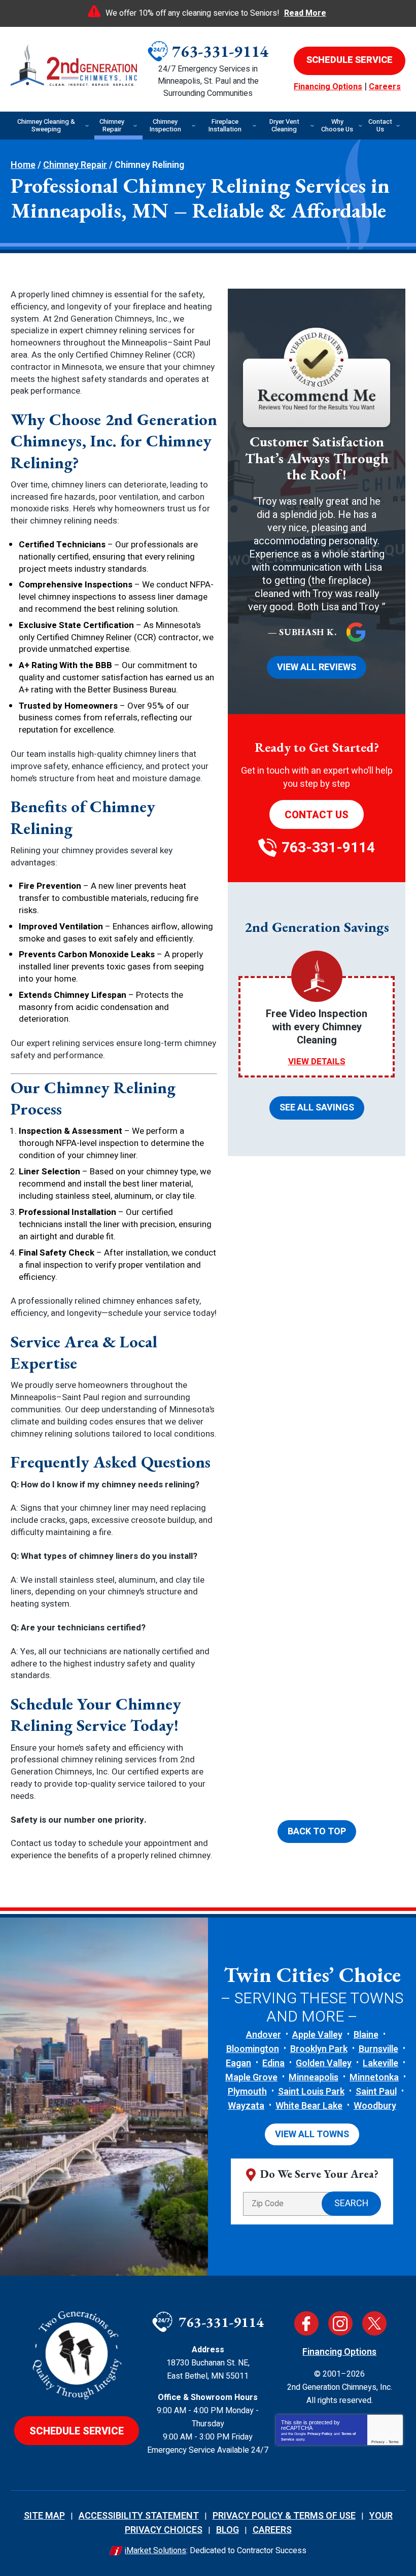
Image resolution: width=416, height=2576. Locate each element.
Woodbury (375, 2106)
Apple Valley (317, 2035)
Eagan (238, 2063)
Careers (385, 87)
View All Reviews (317, 667)
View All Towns (312, 2134)
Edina (273, 2063)
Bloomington (253, 2049)
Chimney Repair (75, 165)
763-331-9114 (220, 51)
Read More (305, 13)
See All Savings (317, 1108)
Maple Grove (251, 2078)
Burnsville (378, 2049)
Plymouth (247, 2092)
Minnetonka (374, 2078)
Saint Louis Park (311, 2092)
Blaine (366, 2035)
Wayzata (246, 2106)
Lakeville (380, 2063)
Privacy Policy (320, 2434)
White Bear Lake (309, 2106)
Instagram (340, 2323)
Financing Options (328, 87)
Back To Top (317, 1832)
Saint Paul (376, 2092)
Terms (394, 2442)
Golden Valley (324, 2063)
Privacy (378, 2442)
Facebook (306, 2323)
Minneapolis (314, 2078)
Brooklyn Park (319, 2049)
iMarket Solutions (155, 2551)
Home (23, 165)
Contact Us (317, 815)
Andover (264, 2035)
